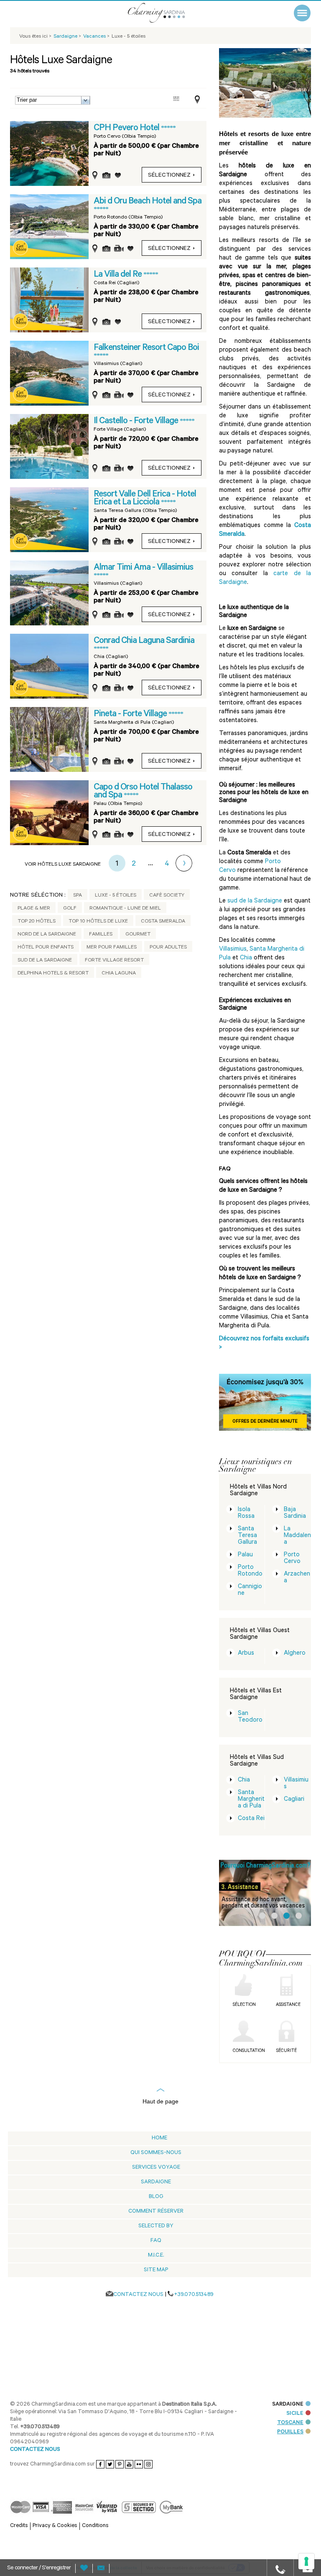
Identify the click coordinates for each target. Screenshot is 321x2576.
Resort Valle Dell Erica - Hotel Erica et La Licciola (145, 499)
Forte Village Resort (114, 961)
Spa (78, 896)
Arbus (246, 1654)
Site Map (156, 2270)
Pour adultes (168, 948)
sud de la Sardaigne (255, 901)
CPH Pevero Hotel (127, 129)
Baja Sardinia (295, 1513)
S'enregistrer (56, 2568)
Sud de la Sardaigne (45, 961)
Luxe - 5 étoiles (116, 896)
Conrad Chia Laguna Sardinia (144, 641)
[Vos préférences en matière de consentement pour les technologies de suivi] (306, 2561)
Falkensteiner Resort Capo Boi (146, 348)
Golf (70, 909)
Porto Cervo (292, 1559)
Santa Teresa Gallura (247, 1536)
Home (159, 2138)
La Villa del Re (118, 275)
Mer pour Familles (112, 948)
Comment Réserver (156, 2212)
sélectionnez (169, 176)
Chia (246, 958)
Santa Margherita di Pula (251, 1800)
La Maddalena (297, 1536)
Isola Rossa (246, 1513)
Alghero (295, 1654)
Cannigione (250, 1590)
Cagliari (294, 1800)
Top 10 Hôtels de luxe (98, 922)
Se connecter (23, 2568)
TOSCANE (290, 2444)
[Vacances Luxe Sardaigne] (167, 13)
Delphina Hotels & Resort (53, 974)
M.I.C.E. (156, 2256)
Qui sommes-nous (156, 2153)
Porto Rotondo (250, 1571)
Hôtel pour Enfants (46, 948)
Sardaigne (156, 2182)
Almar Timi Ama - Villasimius (143, 568)
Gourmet (138, 935)
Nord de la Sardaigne (47, 935)
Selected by (156, 2226)
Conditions (95, 2547)
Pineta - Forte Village (131, 715)
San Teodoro (250, 1717)
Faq (156, 2241)
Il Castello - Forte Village (137, 422)
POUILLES (290, 2453)
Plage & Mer (34, 909)
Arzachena (297, 1578)
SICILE (295, 2434)
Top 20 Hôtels (37, 922)
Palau (245, 1555)
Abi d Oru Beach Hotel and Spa (148, 202)
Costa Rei (251, 1819)
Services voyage (156, 2168)
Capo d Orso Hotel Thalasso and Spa (143, 792)
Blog (156, 2197)
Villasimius (233, 950)
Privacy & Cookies (55, 2547)
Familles (101, 935)
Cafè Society (167, 896)
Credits (19, 2547)
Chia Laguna (119, 974)
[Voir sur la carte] (195, 100)
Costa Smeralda (163, 922)
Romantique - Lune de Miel (125, 909)
